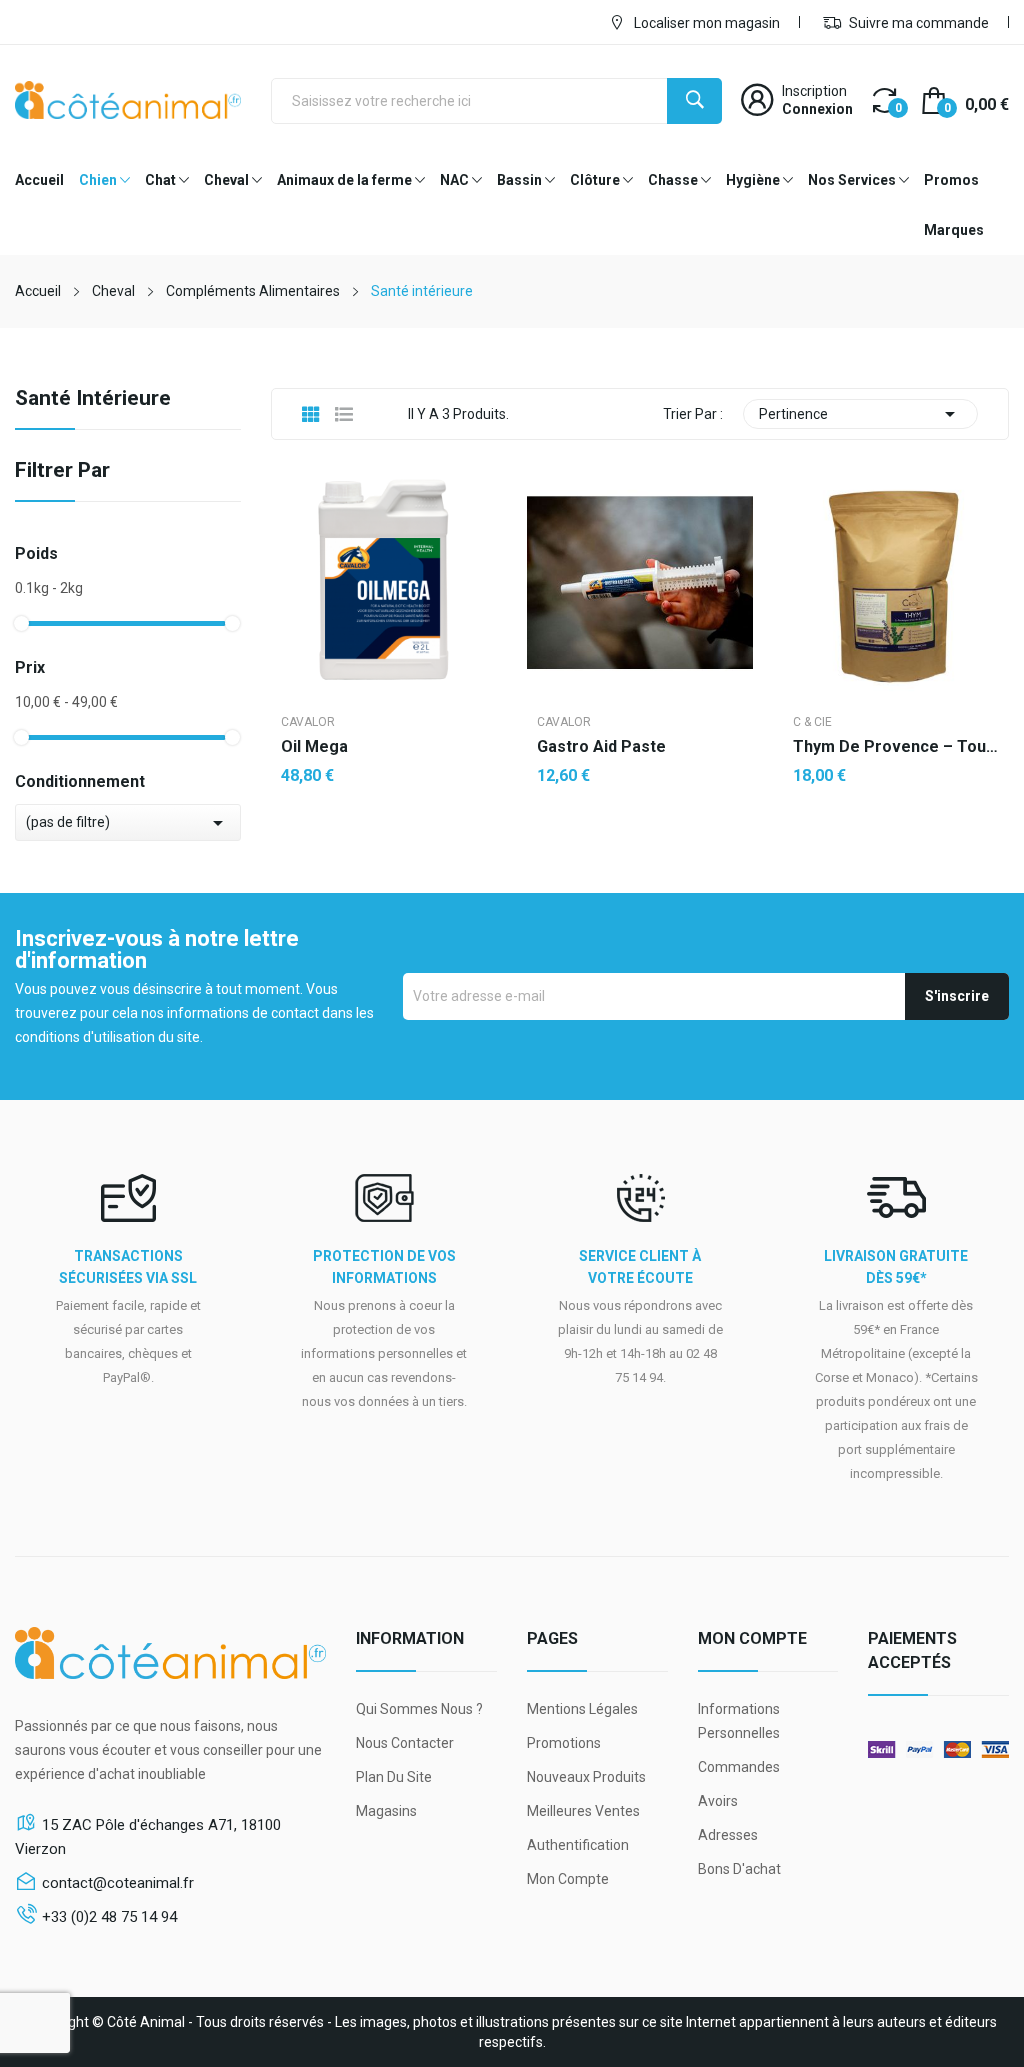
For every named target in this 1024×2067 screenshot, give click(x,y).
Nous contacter (405, 1743)
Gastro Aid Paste (601, 747)
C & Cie (812, 722)
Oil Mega (314, 747)
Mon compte (568, 1879)
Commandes (739, 1767)
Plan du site (394, 1777)
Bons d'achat (739, 1869)
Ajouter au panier (384, 840)
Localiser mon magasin (705, 23)
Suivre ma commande (917, 23)
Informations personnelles (739, 1721)
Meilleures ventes (583, 1811)
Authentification (578, 1845)
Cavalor (308, 722)
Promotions (564, 1743)
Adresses (728, 1835)
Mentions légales (582, 1709)
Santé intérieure (93, 399)
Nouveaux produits (586, 1777)
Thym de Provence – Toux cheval (896, 747)
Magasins (386, 1811)
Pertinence (860, 414)
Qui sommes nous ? (419, 1709)
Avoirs (718, 1801)
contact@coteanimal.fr (118, 1883)
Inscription (814, 91)
